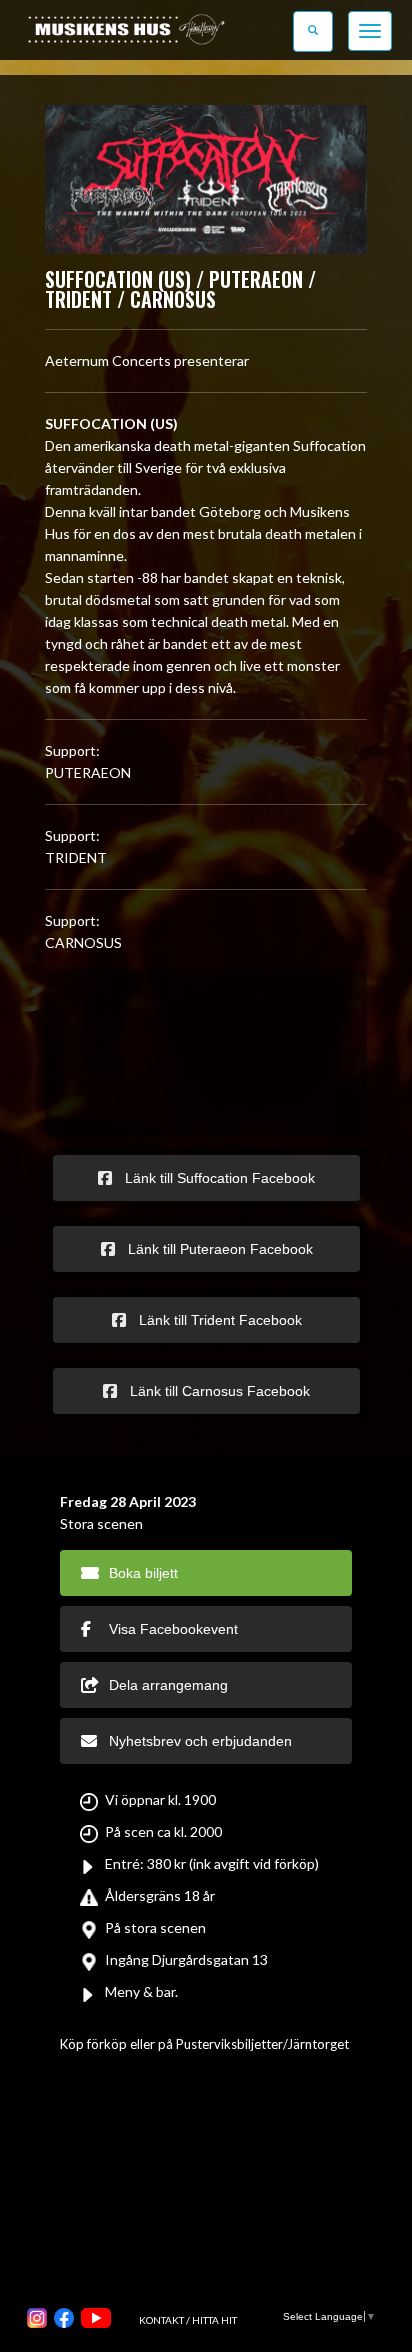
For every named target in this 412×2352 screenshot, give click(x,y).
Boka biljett (143, 1573)
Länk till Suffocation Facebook (218, 1178)
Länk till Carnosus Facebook (218, 1391)
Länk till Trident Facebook (218, 1320)
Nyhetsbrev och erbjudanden (200, 1741)
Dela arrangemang (168, 1685)
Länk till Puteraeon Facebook (218, 1249)
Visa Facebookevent (173, 1629)
